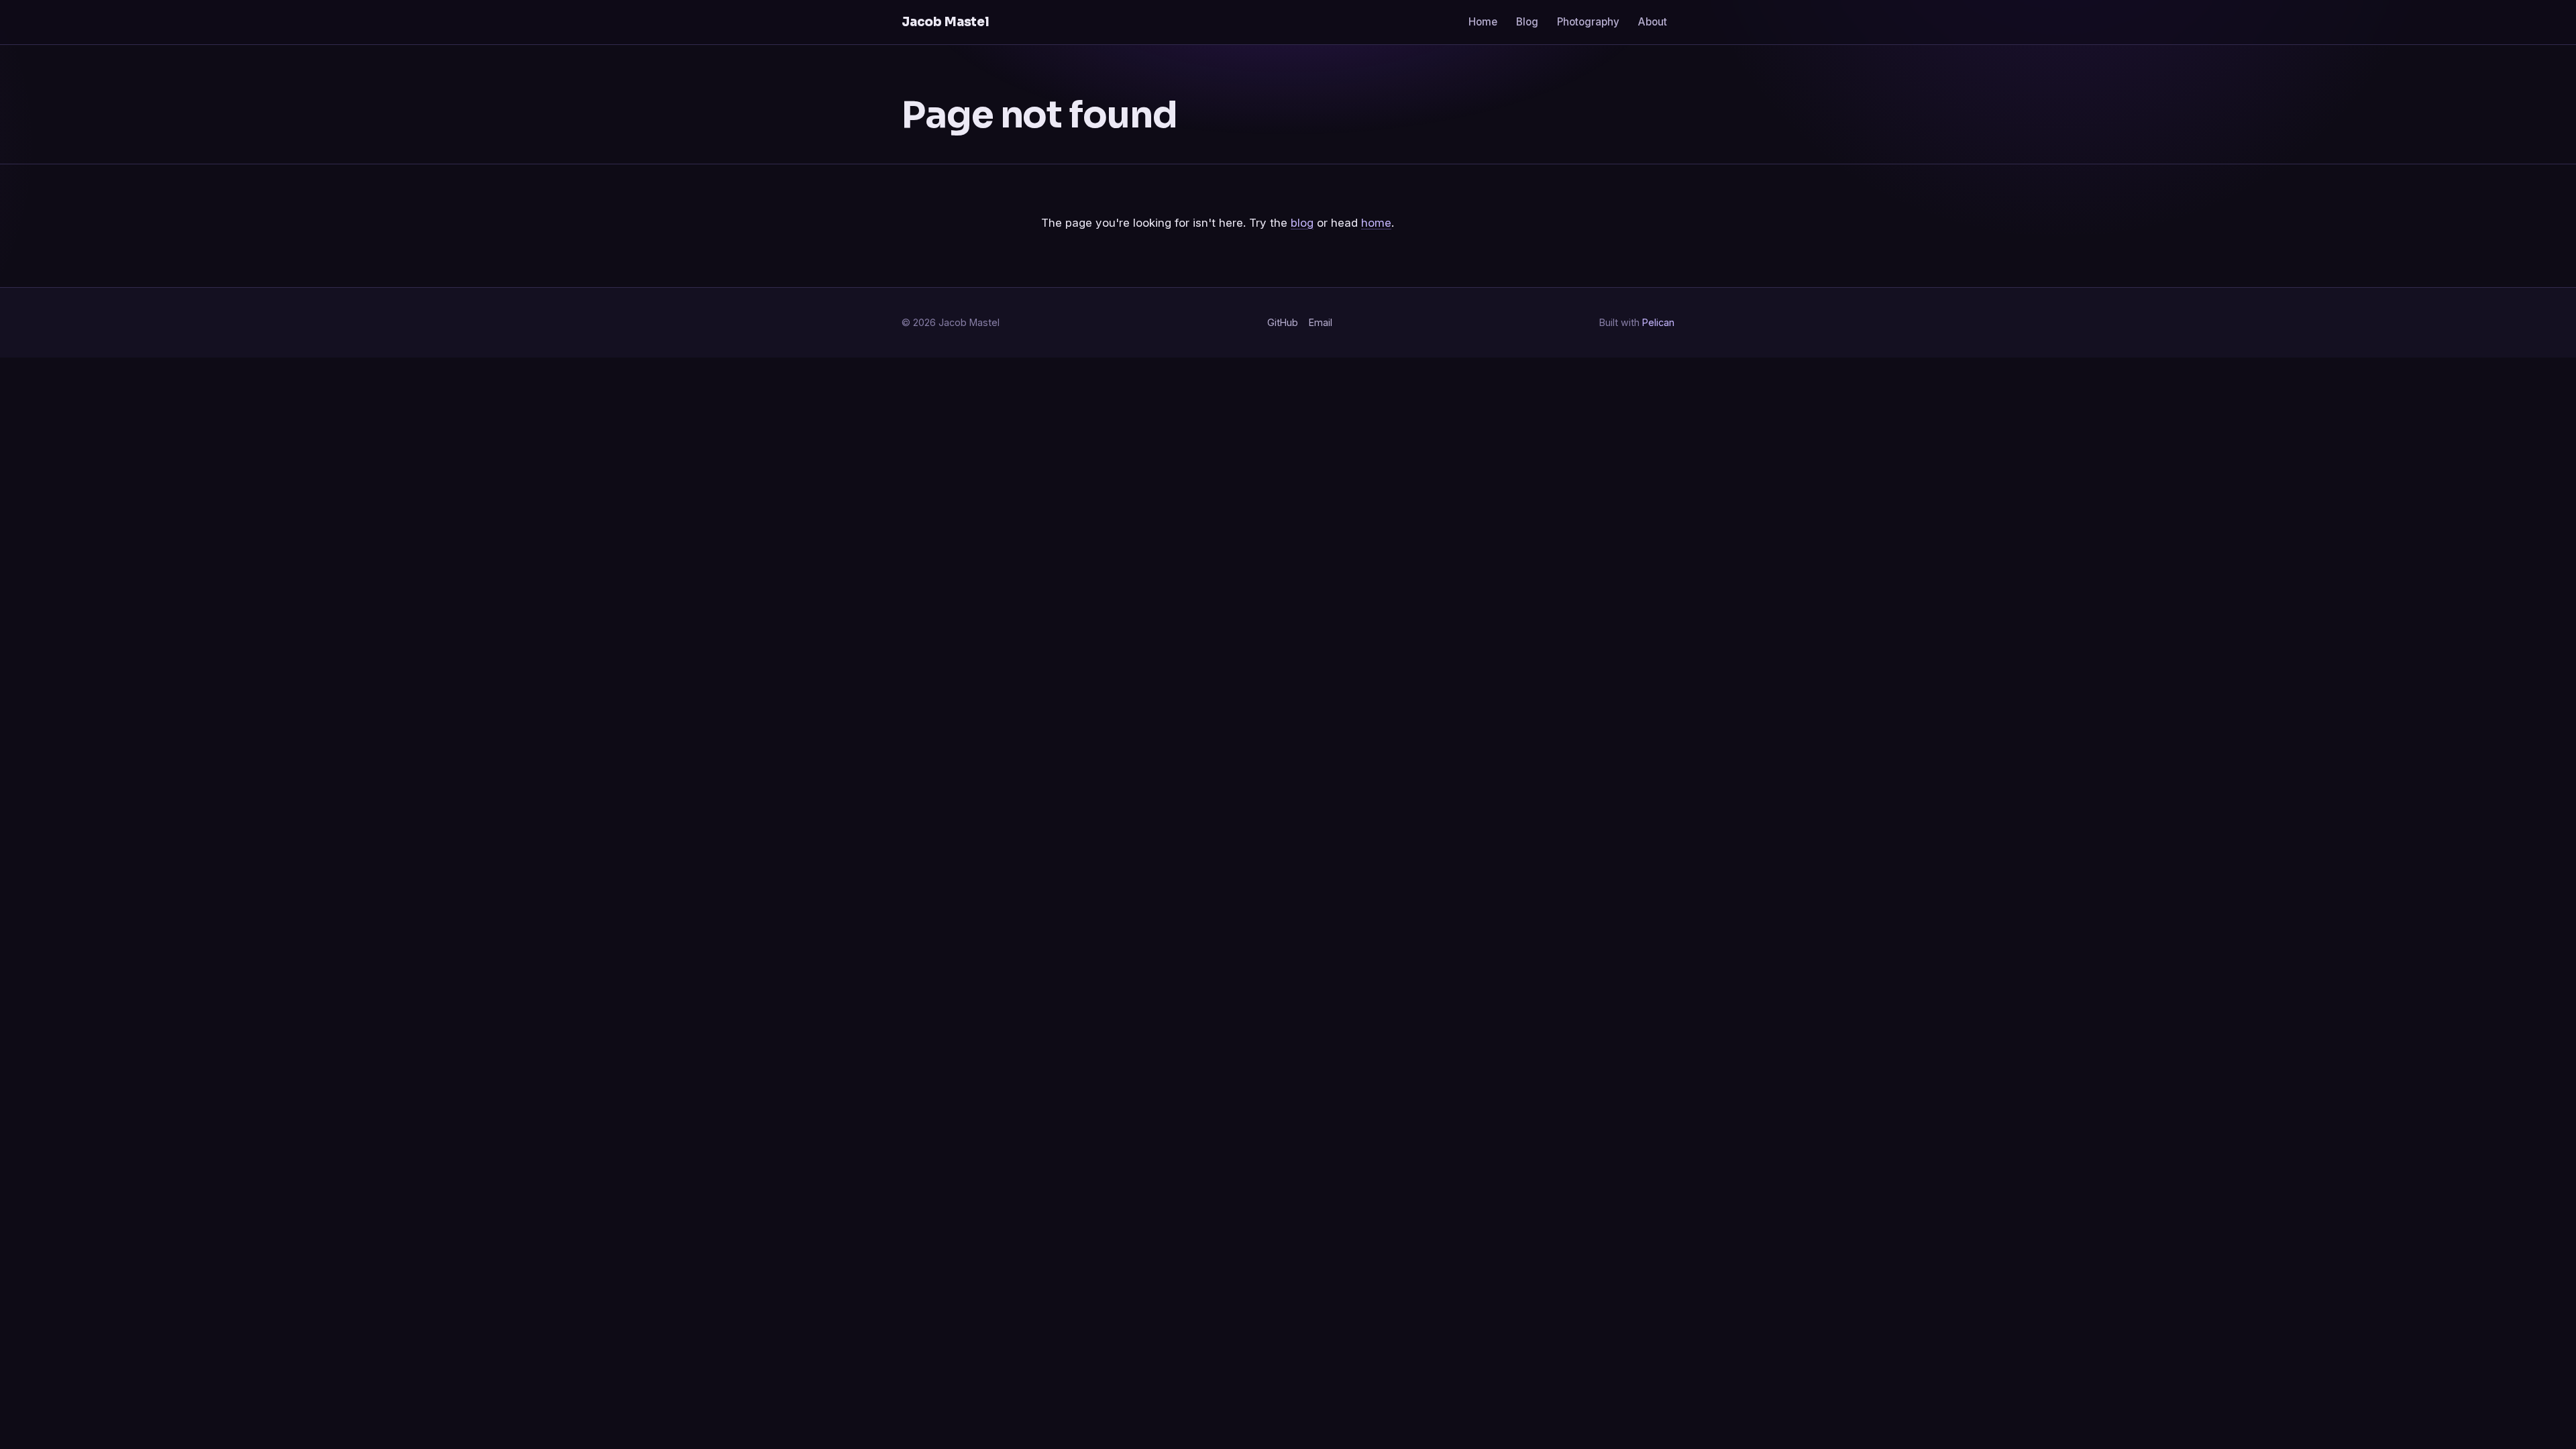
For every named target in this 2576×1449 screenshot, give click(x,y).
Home (1483, 22)
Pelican (1658, 322)
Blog (1527, 22)
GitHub (1283, 322)
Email (1321, 322)
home (1376, 223)
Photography (1588, 22)
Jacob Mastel (946, 22)
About (1653, 22)
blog (1302, 223)
